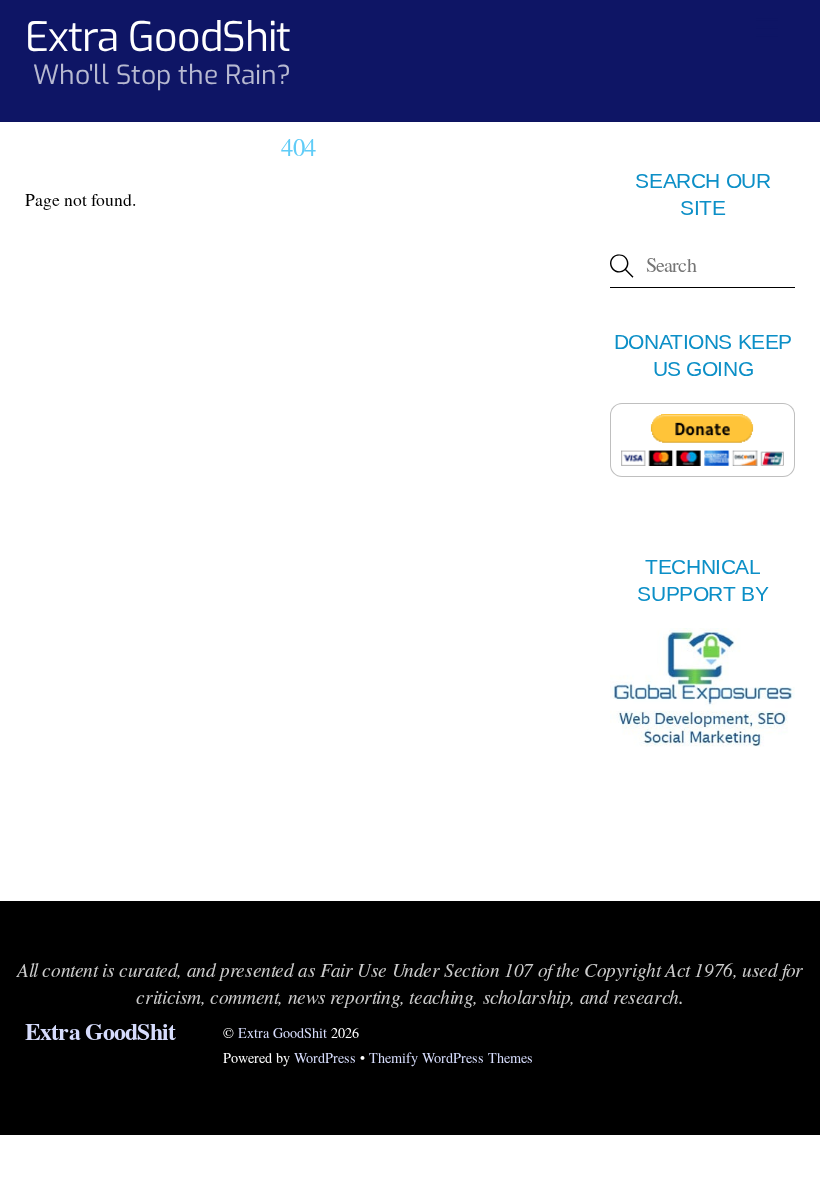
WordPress (325, 1057)
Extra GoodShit (282, 1032)
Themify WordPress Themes (451, 1057)
